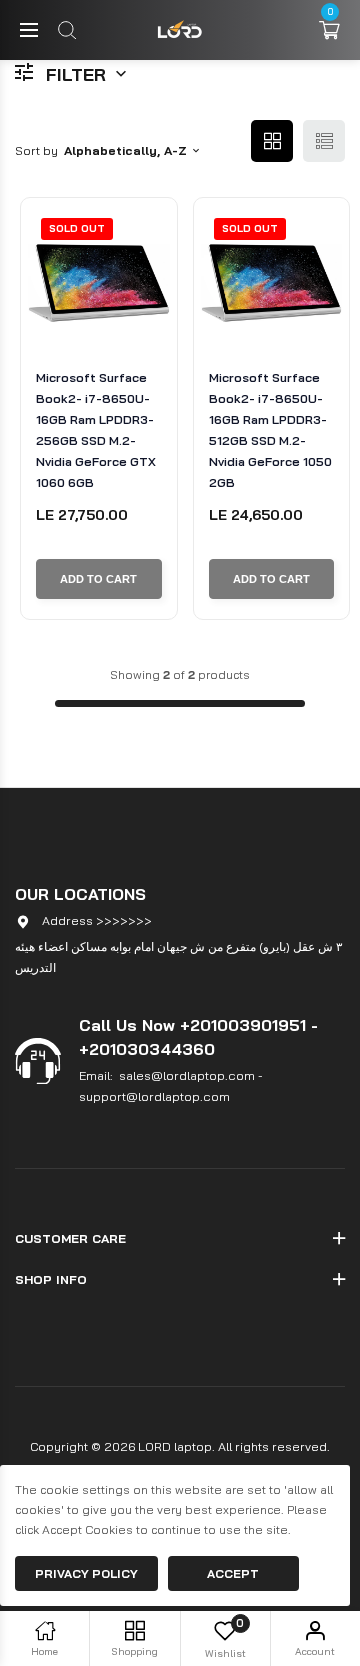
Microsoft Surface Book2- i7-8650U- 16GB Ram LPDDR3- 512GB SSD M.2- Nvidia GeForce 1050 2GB (270, 430)
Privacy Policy (86, 1573)
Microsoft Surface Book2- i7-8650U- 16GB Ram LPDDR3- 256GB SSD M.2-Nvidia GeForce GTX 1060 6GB (96, 430)
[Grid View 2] (272, 141)
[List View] (324, 141)
